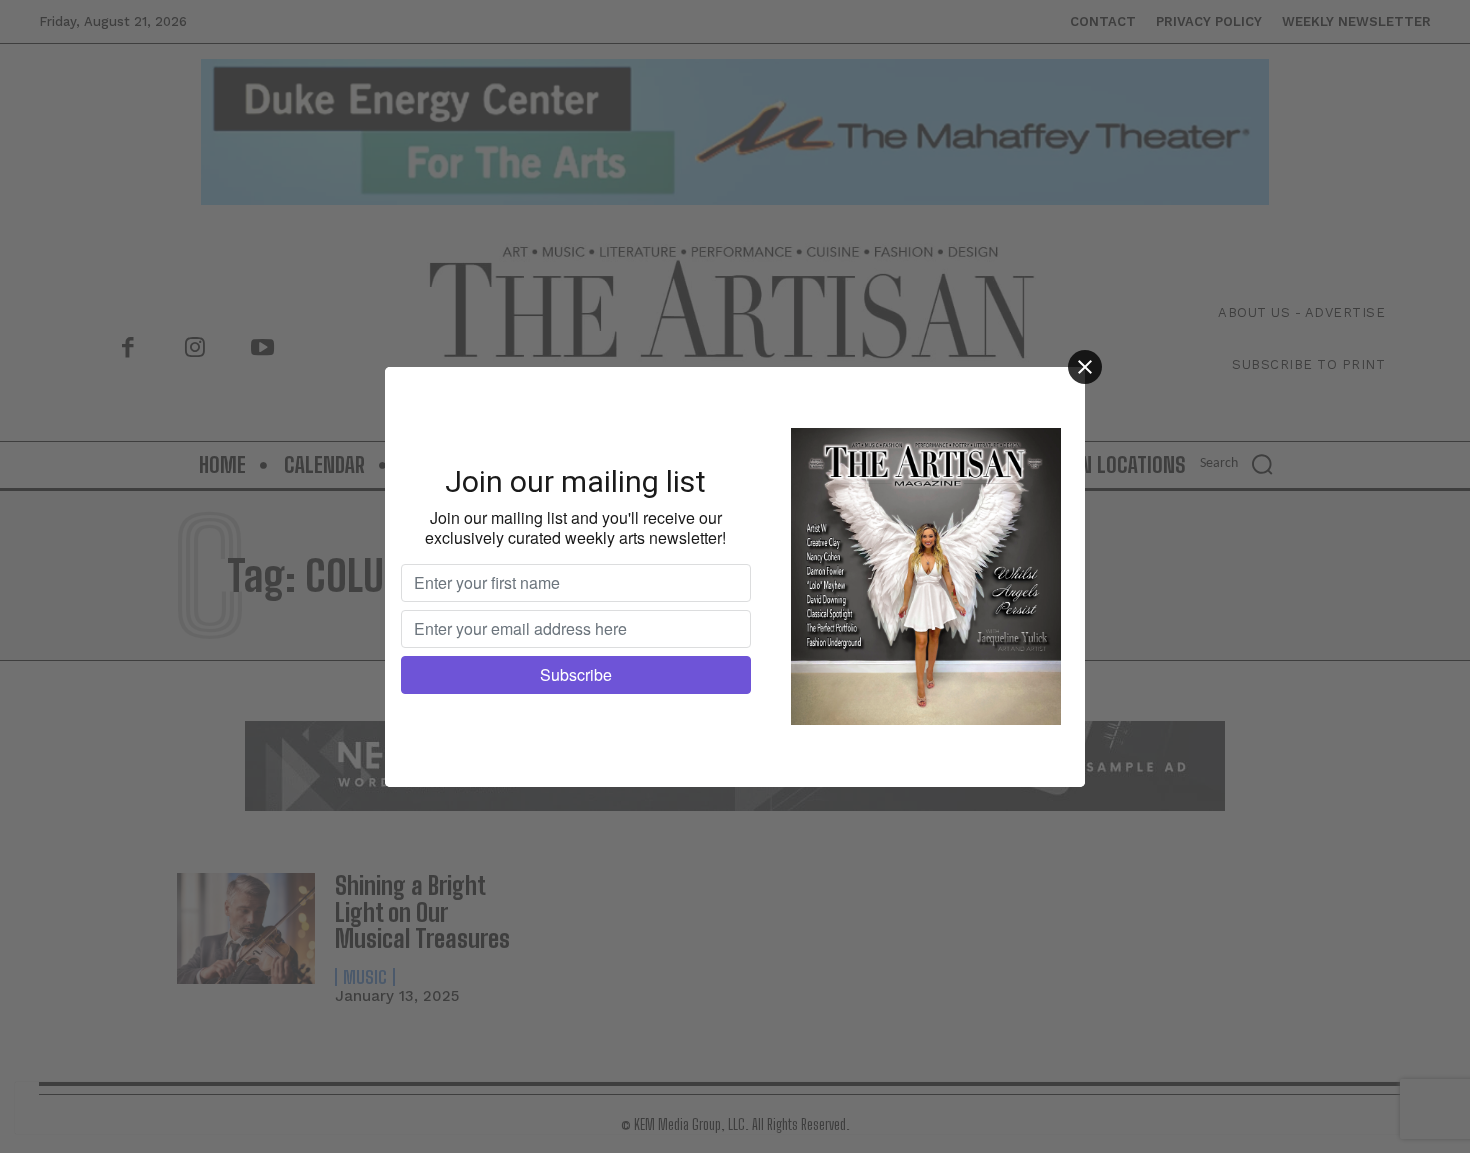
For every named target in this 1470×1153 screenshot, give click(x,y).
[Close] (1085, 367)
